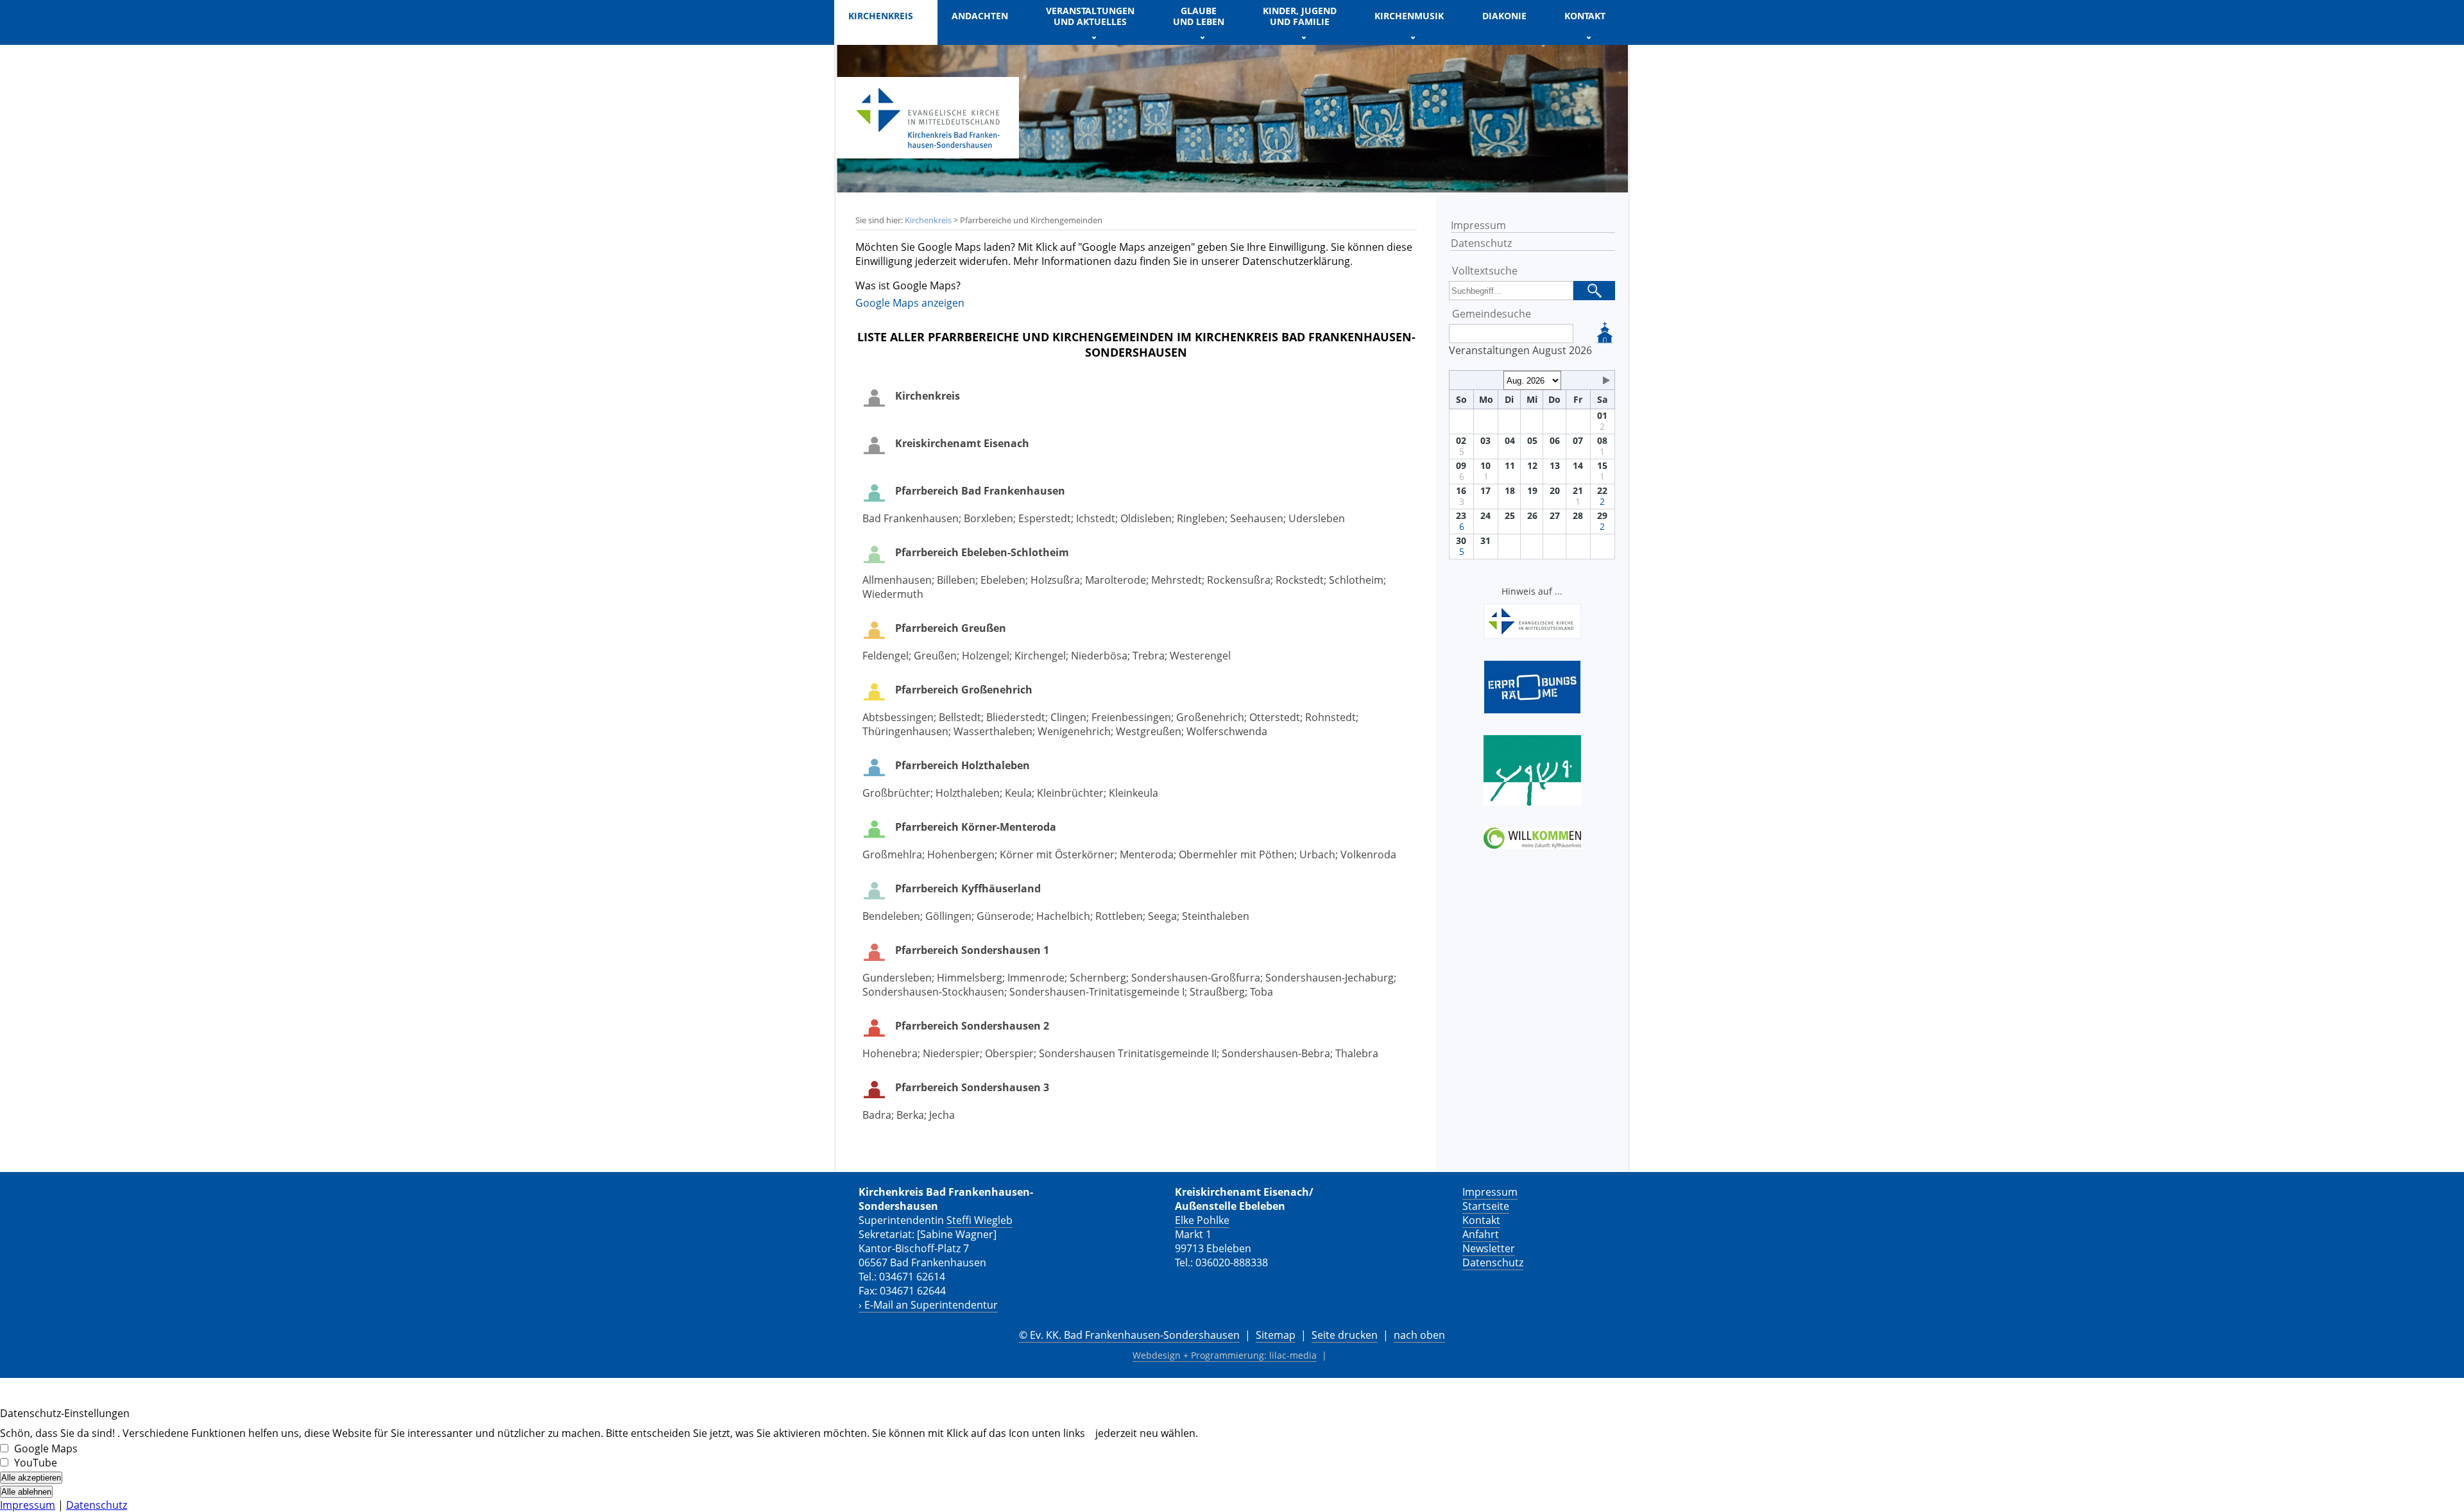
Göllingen (948, 916)
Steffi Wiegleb (980, 1220)
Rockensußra (1239, 580)
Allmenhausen (897, 580)
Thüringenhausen (905, 731)
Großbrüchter (896, 793)
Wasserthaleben (993, 731)
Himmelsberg (970, 978)
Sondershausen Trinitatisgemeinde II (1128, 1053)
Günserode (1004, 916)
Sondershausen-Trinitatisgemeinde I (1097, 992)
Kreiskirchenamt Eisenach (962, 443)
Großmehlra (892, 854)
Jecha (942, 1115)
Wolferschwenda (1227, 731)
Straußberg (1217, 992)
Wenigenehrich (1074, 731)
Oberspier (1009, 1053)
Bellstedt (960, 717)
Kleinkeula (1134, 793)
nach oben (1419, 1335)
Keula (1018, 793)
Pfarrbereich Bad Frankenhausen (980, 491)
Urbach (1317, 854)
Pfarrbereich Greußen (951, 628)
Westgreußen (1149, 731)
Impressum (1478, 225)
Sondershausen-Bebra (1276, 1053)
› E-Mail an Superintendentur (928, 1305)
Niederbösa (1099, 656)
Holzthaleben (968, 793)
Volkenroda (1368, 854)
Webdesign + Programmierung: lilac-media (1225, 1355)
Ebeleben (1003, 580)
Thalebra (1357, 1053)
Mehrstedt (1176, 580)
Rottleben (1119, 916)
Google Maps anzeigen (910, 303)
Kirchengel (1040, 656)
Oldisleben (1146, 518)
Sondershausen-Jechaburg (1330, 978)
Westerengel (1200, 656)
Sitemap (1276, 1335)
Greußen (935, 656)
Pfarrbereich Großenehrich (964, 690)
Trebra (1149, 656)
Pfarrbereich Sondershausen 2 (972, 1026)
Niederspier (951, 1053)
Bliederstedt (1016, 717)
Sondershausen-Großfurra (1196, 978)
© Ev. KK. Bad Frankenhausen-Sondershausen (1129, 1335)
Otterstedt (1275, 717)
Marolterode (1116, 580)
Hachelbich (1063, 916)
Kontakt (1481, 1220)
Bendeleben (891, 916)
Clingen (1068, 717)
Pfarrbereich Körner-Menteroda (976, 827)
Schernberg (1098, 978)
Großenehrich (1210, 717)
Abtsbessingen (898, 717)
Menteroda (1147, 854)
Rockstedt (1300, 580)
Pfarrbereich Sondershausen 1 (972, 950)
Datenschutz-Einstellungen (65, 1413)
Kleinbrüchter (1070, 793)
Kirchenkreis (928, 220)
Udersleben (1317, 518)
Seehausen (1257, 518)
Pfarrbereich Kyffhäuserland (968, 888)
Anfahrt (1481, 1234)
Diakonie (1504, 16)
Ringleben (1201, 518)
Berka (910, 1115)
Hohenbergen (961, 854)
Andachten (980, 16)
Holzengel (986, 656)
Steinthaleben (1216, 916)
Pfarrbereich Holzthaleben (963, 765)
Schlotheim (1356, 580)
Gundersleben (897, 978)
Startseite (1486, 1206)
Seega (1162, 916)
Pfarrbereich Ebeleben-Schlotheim (982, 552)
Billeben (956, 580)
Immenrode (1036, 978)
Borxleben (988, 518)
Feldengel (886, 656)
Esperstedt (1045, 518)
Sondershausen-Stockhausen (933, 992)
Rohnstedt (1330, 717)
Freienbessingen (1131, 717)
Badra (877, 1115)
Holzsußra (1055, 580)
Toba (1262, 992)
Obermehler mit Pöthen (1236, 854)
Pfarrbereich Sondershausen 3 (972, 1087)
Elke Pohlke (1202, 1220)
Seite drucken (1345, 1335)
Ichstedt (1096, 518)
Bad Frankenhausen (911, 518)
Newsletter (1489, 1248)
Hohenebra (890, 1053)
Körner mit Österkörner (1057, 854)
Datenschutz (1481, 243)
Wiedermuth (893, 594)
